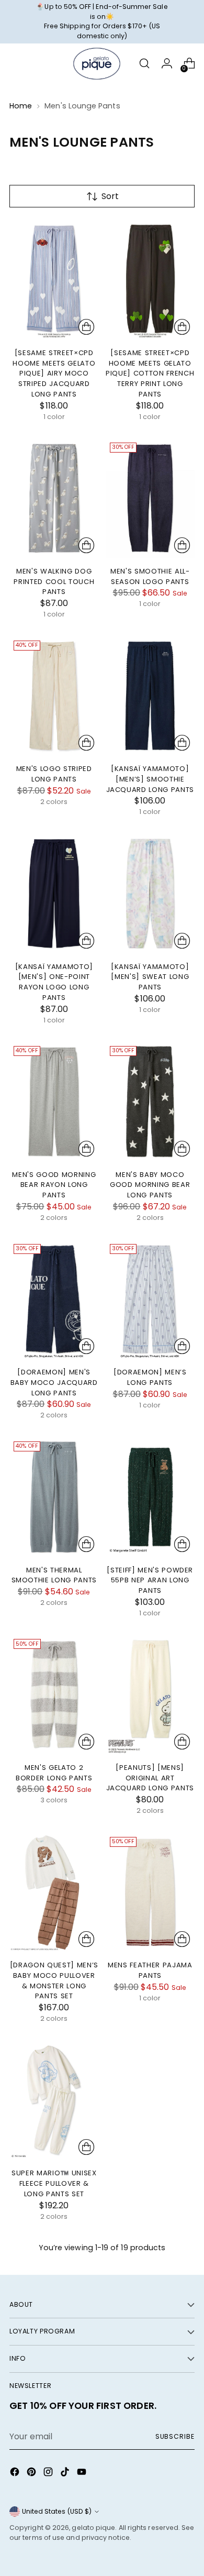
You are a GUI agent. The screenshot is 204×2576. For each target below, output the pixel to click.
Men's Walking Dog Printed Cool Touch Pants (54, 581)
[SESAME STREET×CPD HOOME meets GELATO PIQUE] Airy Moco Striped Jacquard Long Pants (54, 373)
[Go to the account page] (167, 64)
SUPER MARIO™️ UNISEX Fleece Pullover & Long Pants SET (54, 2183)
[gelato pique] (97, 64)
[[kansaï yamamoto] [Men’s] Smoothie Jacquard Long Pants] (150, 696)
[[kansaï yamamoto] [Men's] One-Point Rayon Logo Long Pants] (54, 894)
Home (21, 106)
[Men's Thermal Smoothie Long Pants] (54, 1497)
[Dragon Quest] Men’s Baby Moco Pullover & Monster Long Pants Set (54, 1980)
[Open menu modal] (15, 64)
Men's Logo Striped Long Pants (54, 774)
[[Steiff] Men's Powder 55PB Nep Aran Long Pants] (150, 1497)
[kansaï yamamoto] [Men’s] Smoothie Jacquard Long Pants (150, 779)
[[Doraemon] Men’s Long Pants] (150, 1300)
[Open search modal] (144, 64)
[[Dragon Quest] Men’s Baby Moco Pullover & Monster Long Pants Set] (54, 1892)
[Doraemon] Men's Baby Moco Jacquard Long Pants (54, 1382)
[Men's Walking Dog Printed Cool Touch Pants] (54, 498)
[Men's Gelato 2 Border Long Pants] (54, 1694)
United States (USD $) (57, 2511)
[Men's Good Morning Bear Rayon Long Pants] (54, 1102)
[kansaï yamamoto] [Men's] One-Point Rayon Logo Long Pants (54, 982)
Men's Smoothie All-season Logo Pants (150, 576)
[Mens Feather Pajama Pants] (150, 1892)
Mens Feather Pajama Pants (150, 1970)
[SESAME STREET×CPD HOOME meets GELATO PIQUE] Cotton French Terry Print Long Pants (150, 373)
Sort (110, 196)
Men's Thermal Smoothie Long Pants (54, 1575)
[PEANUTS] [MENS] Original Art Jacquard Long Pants (150, 1778)
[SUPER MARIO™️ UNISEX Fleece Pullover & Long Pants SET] (54, 2100)
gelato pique (93, 2528)
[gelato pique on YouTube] (83, 2474)
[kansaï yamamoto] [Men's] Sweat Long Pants (150, 977)
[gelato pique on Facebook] (16, 2474)
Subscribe (175, 2436)
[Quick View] (86, 327)
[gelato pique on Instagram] (49, 2474)
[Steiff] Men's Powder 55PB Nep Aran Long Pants (150, 1580)
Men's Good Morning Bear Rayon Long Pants (54, 1185)
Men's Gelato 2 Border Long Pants (54, 1773)
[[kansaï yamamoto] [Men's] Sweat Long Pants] (150, 894)
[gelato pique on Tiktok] (66, 2474)
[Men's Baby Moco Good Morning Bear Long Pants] (150, 1102)
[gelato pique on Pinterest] (32, 2474)
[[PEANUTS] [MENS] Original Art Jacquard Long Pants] (150, 1694)
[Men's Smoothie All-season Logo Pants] (150, 498)
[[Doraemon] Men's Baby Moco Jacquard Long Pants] (54, 1300)
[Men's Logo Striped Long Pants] (54, 696)
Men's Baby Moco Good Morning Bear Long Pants (150, 1185)
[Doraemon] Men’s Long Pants (150, 1377)
